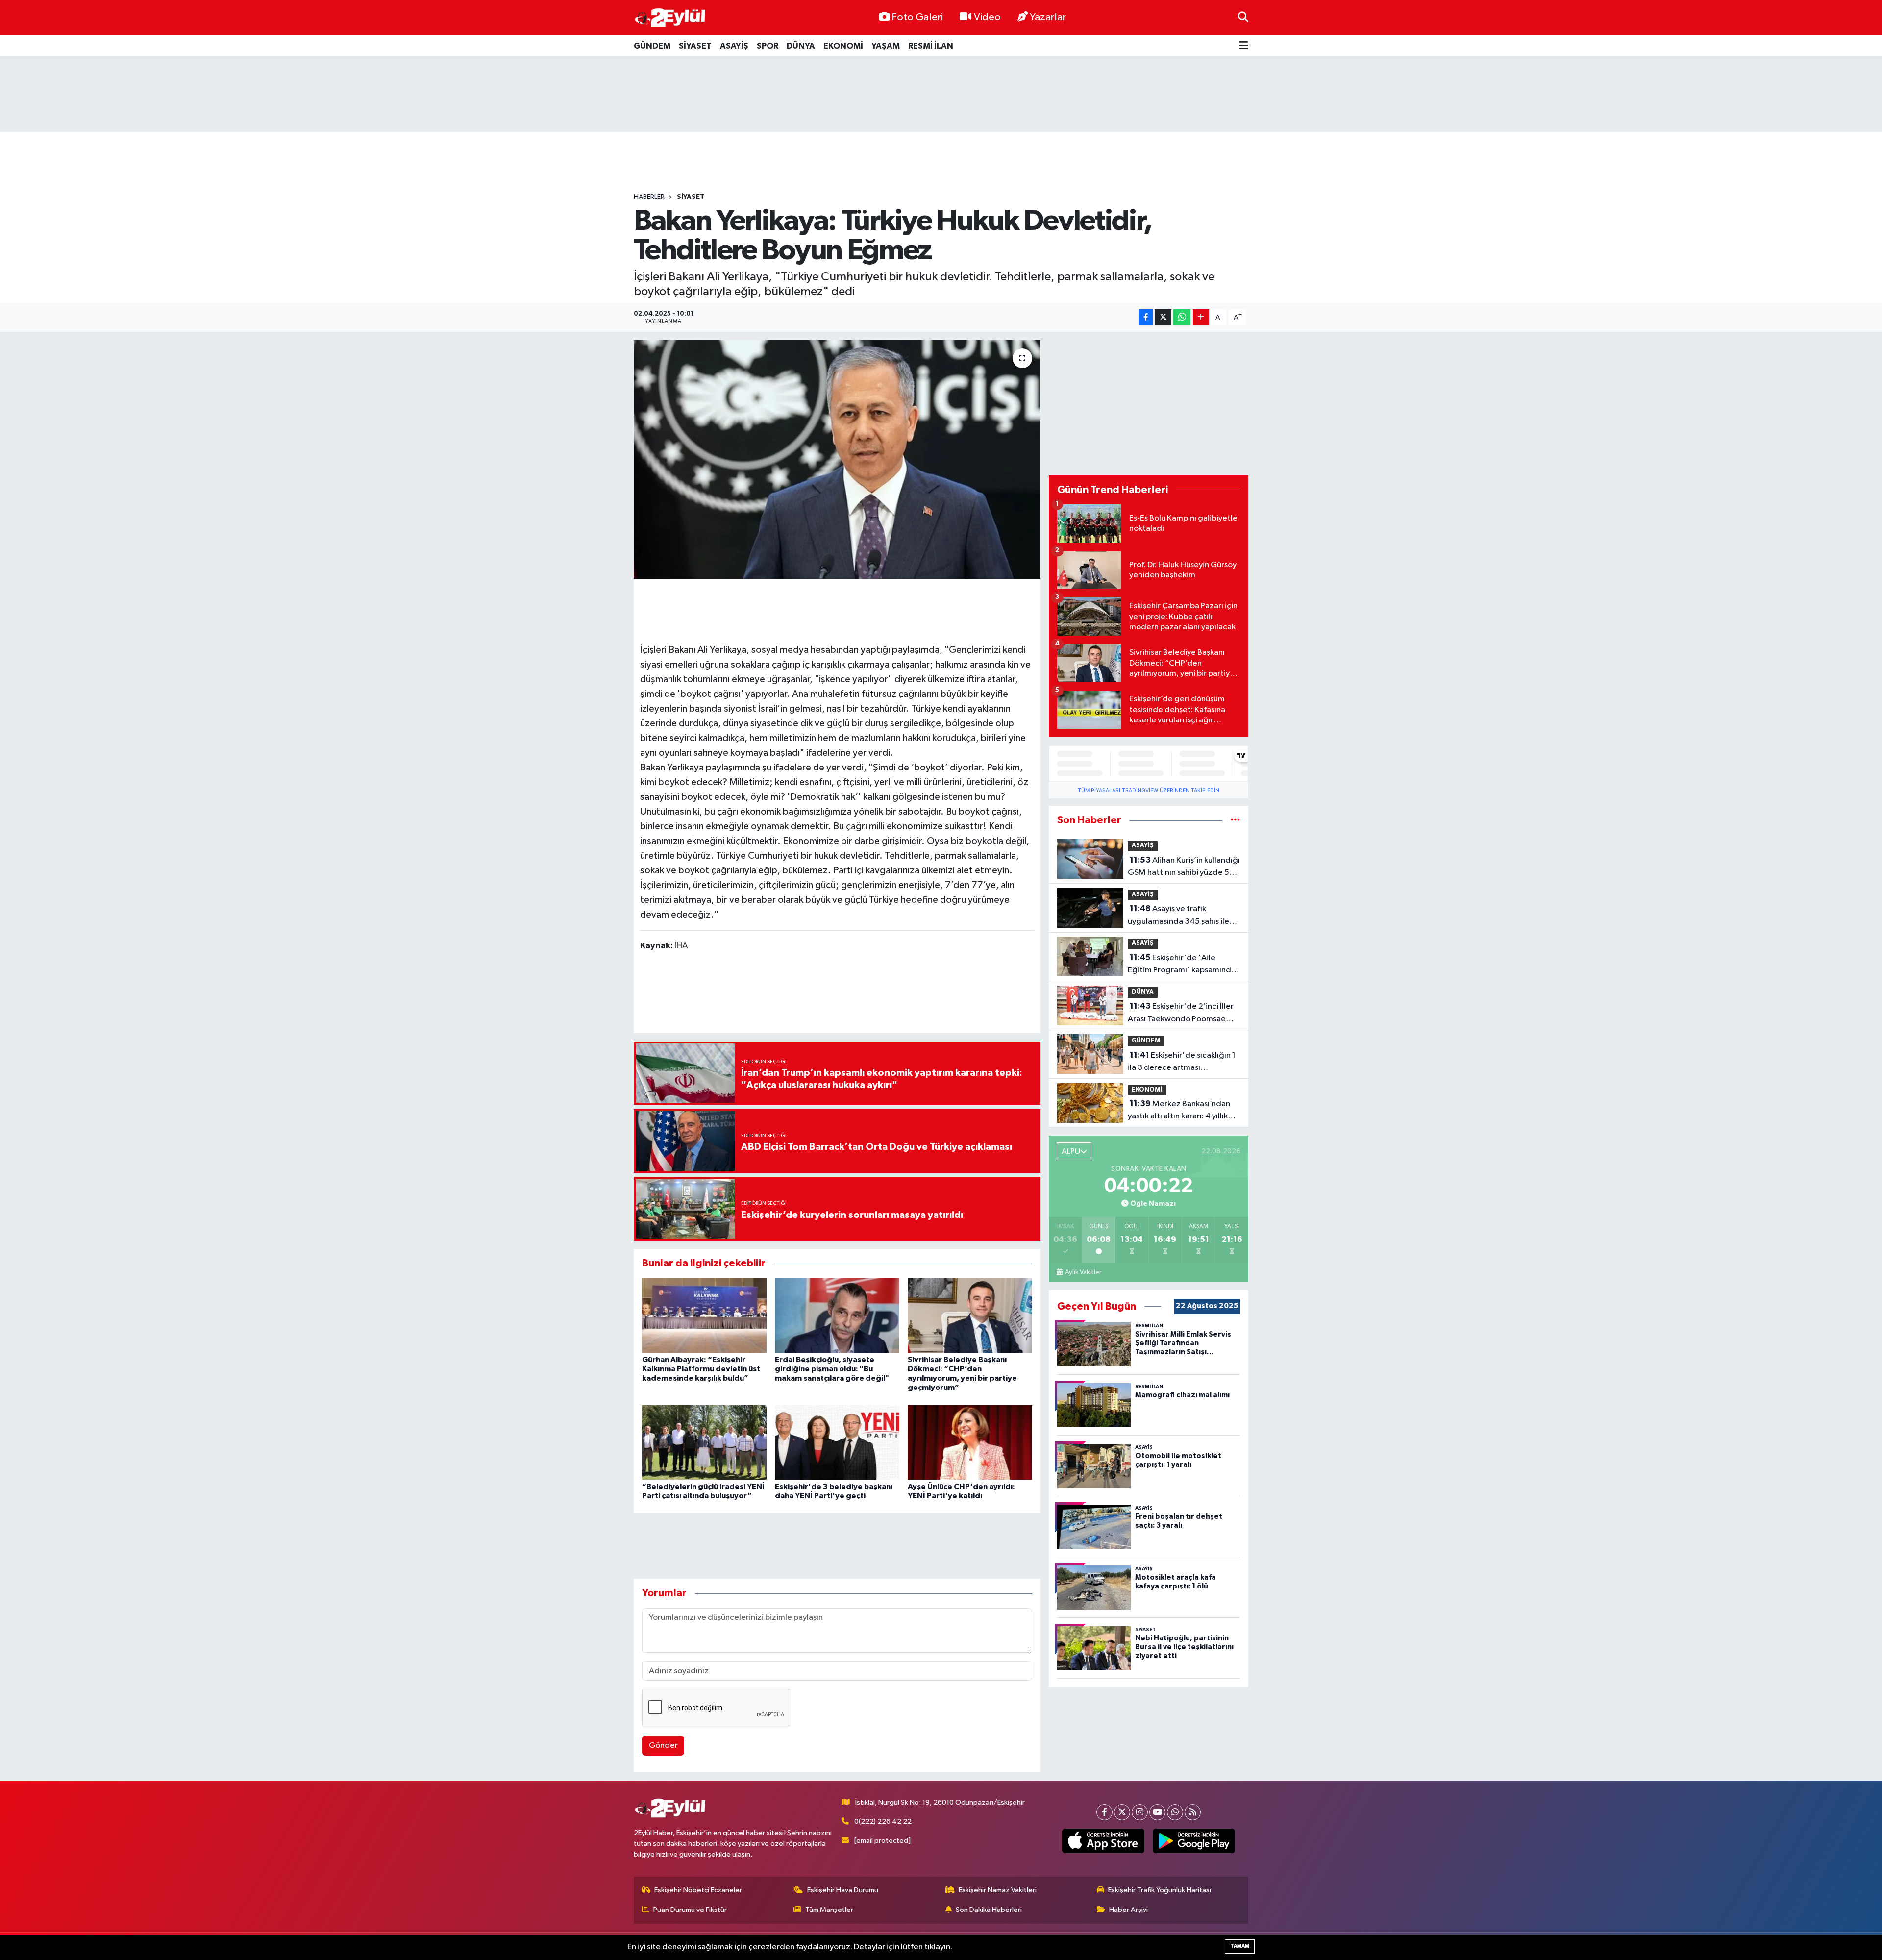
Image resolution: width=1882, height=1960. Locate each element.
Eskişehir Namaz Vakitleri (998, 1890)
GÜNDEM (652, 46)
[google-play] (1194, 1841)
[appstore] (1103, 1841)
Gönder (663, 1746)
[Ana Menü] (1244, 46)
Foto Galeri (917, 17)
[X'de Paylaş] (1163, 317)
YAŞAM (886, 46)
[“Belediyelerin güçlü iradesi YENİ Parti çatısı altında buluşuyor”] (704, 1442)
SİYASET (695, 46)
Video (987, 17)
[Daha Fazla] (1201, 317)
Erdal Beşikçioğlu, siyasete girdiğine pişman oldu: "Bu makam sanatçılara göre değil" (832, 1369)
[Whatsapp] (1175, 1812)
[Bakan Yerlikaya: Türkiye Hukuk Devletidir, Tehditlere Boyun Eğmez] (837, 459)
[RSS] (1193, 1812)
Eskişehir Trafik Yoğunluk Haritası (1160, 1890)
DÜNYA (801, 46)
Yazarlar (1048, 17)
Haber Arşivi (1128, 1910)
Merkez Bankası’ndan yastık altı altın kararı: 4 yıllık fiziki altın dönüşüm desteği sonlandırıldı (1179, 1111)
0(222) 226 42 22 (883, 1822)
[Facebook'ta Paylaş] (1146, 317)
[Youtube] (1157, 1812)
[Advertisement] (941, 94)
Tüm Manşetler (829, 1910)
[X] (1122, 1812)
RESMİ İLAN (931, 46)
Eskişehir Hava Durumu (843, 1890)
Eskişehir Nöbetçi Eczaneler (698, 1890)
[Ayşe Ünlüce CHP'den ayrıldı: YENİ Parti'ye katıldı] (970, 1442)
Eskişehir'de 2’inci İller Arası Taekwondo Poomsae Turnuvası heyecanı (1181, 1014)
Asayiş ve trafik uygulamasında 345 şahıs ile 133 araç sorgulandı (1178, 916)
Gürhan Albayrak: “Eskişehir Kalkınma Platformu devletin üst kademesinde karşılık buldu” (701, 1369)
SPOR (768, 46)
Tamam (1240, 1946)
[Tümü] (1235, 820)
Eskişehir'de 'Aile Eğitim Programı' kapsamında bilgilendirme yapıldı (1182, 965)
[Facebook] (1104, 1812)
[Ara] (1243, 17)
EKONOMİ (843, 46)
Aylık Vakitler (1083, 1272)
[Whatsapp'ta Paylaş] (1182, 317)
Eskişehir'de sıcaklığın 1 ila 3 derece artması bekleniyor (1182, 1063)
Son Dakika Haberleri (989, 1910)
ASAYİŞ (734, 46)
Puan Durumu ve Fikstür (690, 1910)
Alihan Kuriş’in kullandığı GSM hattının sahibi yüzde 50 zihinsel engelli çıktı (1184, 868)
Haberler (649, 197)
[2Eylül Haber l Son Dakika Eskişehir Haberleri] (670, 18)
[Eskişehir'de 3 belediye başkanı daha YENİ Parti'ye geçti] (837, 1442)
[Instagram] (1140, 1812)
